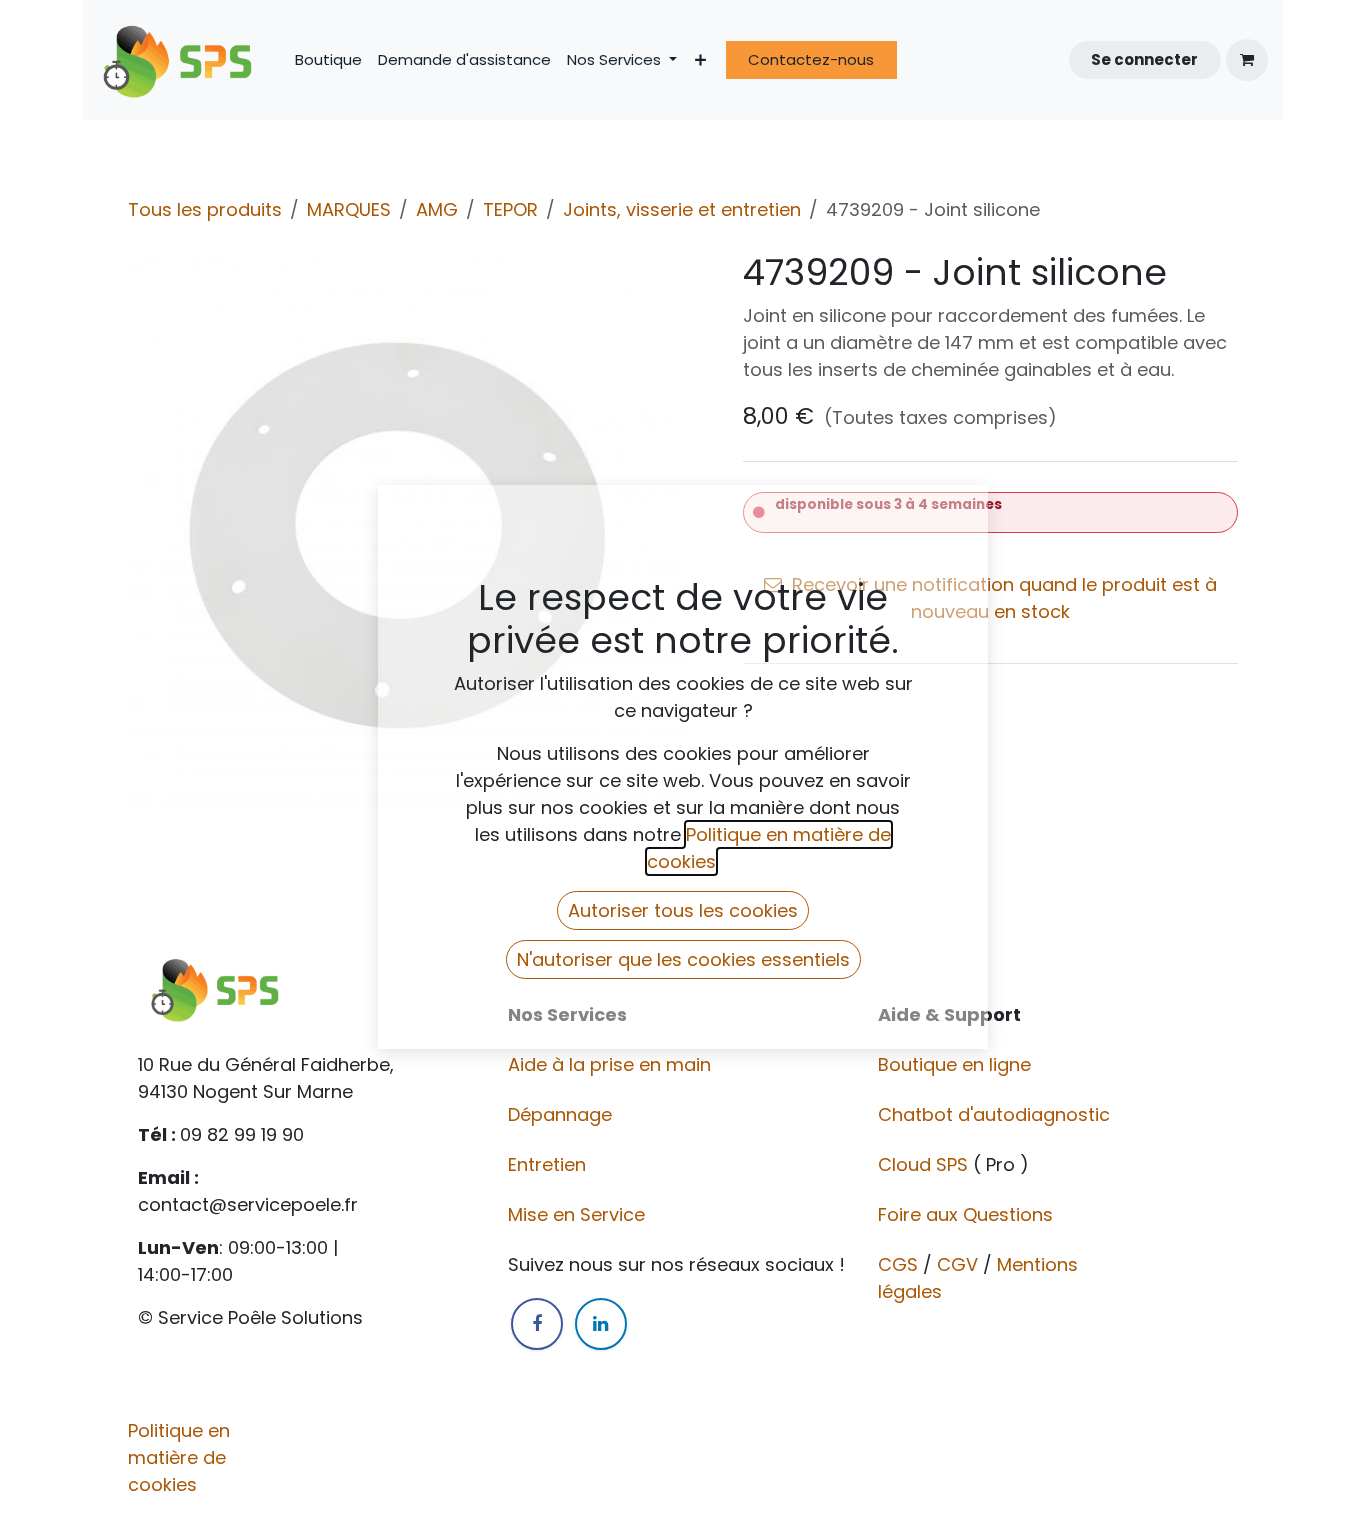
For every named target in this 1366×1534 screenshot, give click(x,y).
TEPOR (510, 209)
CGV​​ (957, 1264)
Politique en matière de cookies (179, 1457)
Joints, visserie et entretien (682, 209)
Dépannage (562, 1114)
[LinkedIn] (601, 1324)
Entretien (547, 1164)
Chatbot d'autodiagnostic (996, 1114)
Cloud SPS (925, 1164)
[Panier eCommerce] (1247, 60)
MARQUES (349, 209)
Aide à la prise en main (609, 1064)
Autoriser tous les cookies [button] (683, 910)
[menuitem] (328, 60)
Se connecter (1144, 59)
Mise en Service (579, 1214)
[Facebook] (537, 1324)
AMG (437, 209)
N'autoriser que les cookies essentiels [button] (683, 959)
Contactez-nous (811, 59)
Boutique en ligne (957, 1064)
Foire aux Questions (968, 1214)
